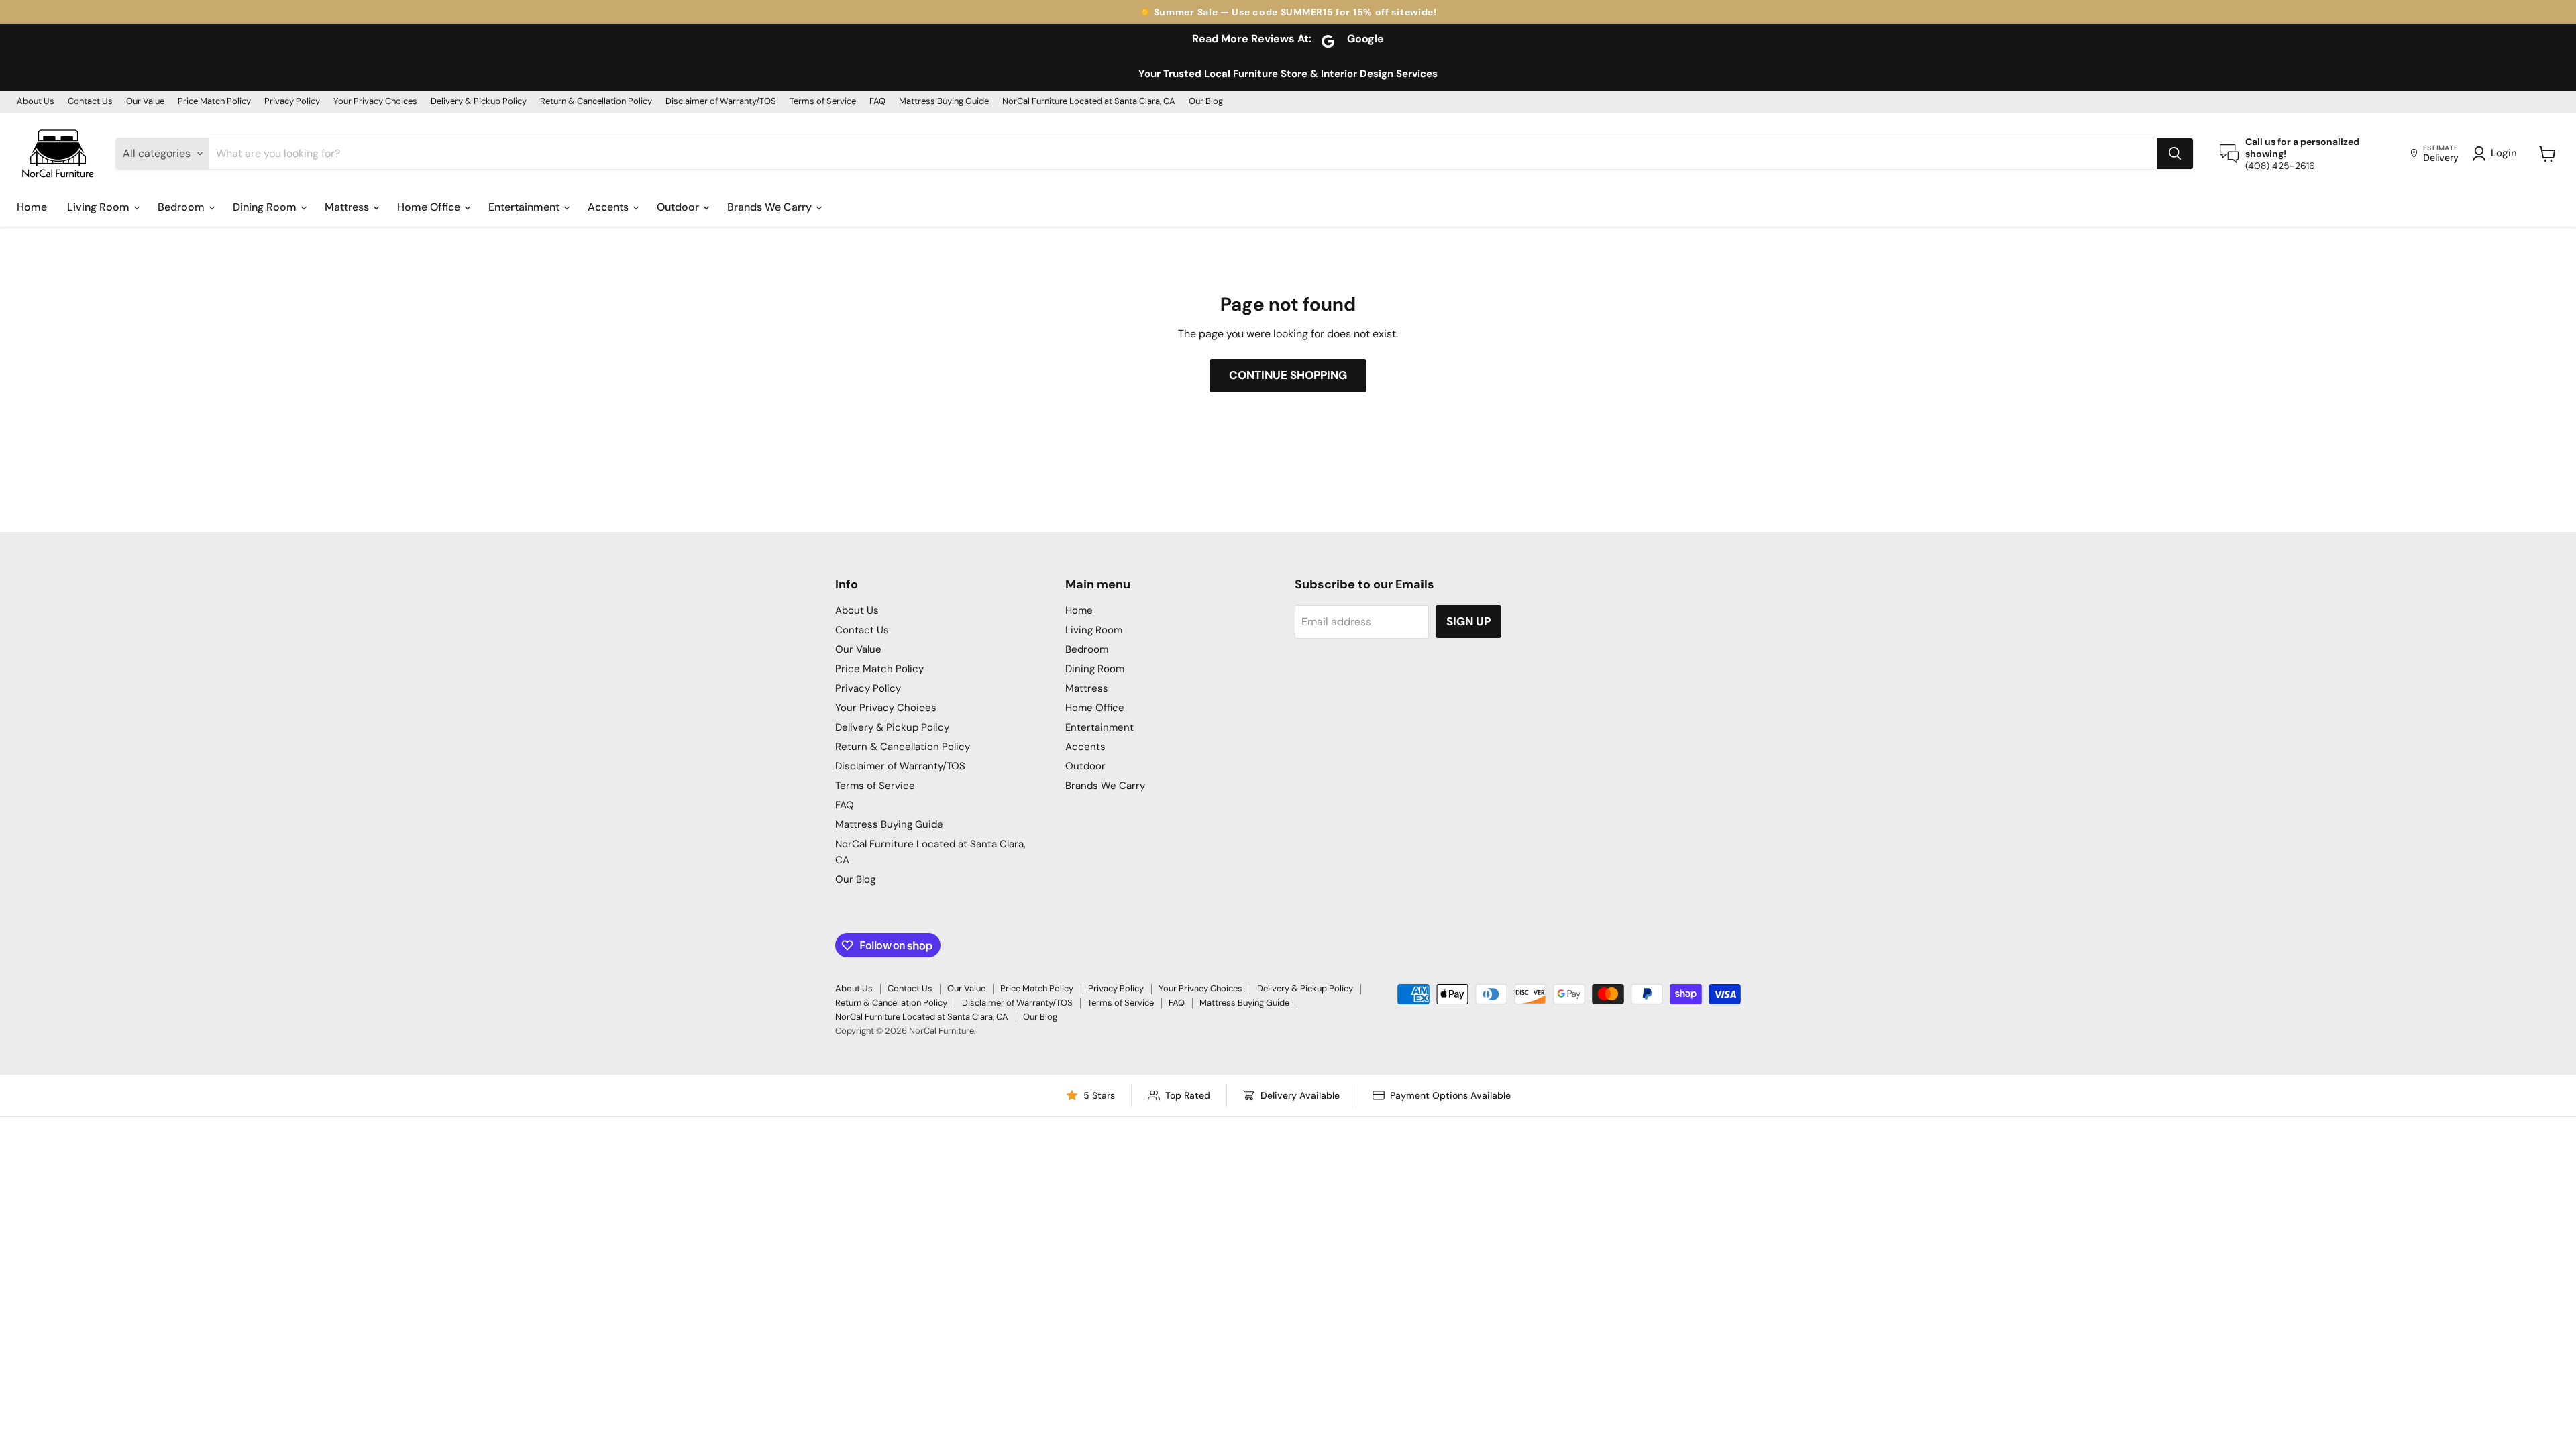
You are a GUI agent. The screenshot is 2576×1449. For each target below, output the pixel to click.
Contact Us (90, 102)
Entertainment (525, 207)
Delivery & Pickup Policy (479, 102)
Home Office (430, 207)
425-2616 (2294, 166)
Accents (609, 207)
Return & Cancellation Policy (596, 102)
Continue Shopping (1288, 375)
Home (32, 207)
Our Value (145, 102)
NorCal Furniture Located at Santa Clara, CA (1089, 102)
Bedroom (182, 207)
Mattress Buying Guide (944, 102)
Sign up (1468, 621)
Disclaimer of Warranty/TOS (721, 102)
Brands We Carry (771, 207)
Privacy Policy (292, 102)
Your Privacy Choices (375, 102)
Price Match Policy (214, 102)
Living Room (100, 207)
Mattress (348, 207)
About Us (36, 102)
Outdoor (679, 207)
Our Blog (1206, 102)
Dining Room (266, 207)
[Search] (2175, 154)
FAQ (877, 102)
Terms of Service (823, 102)
